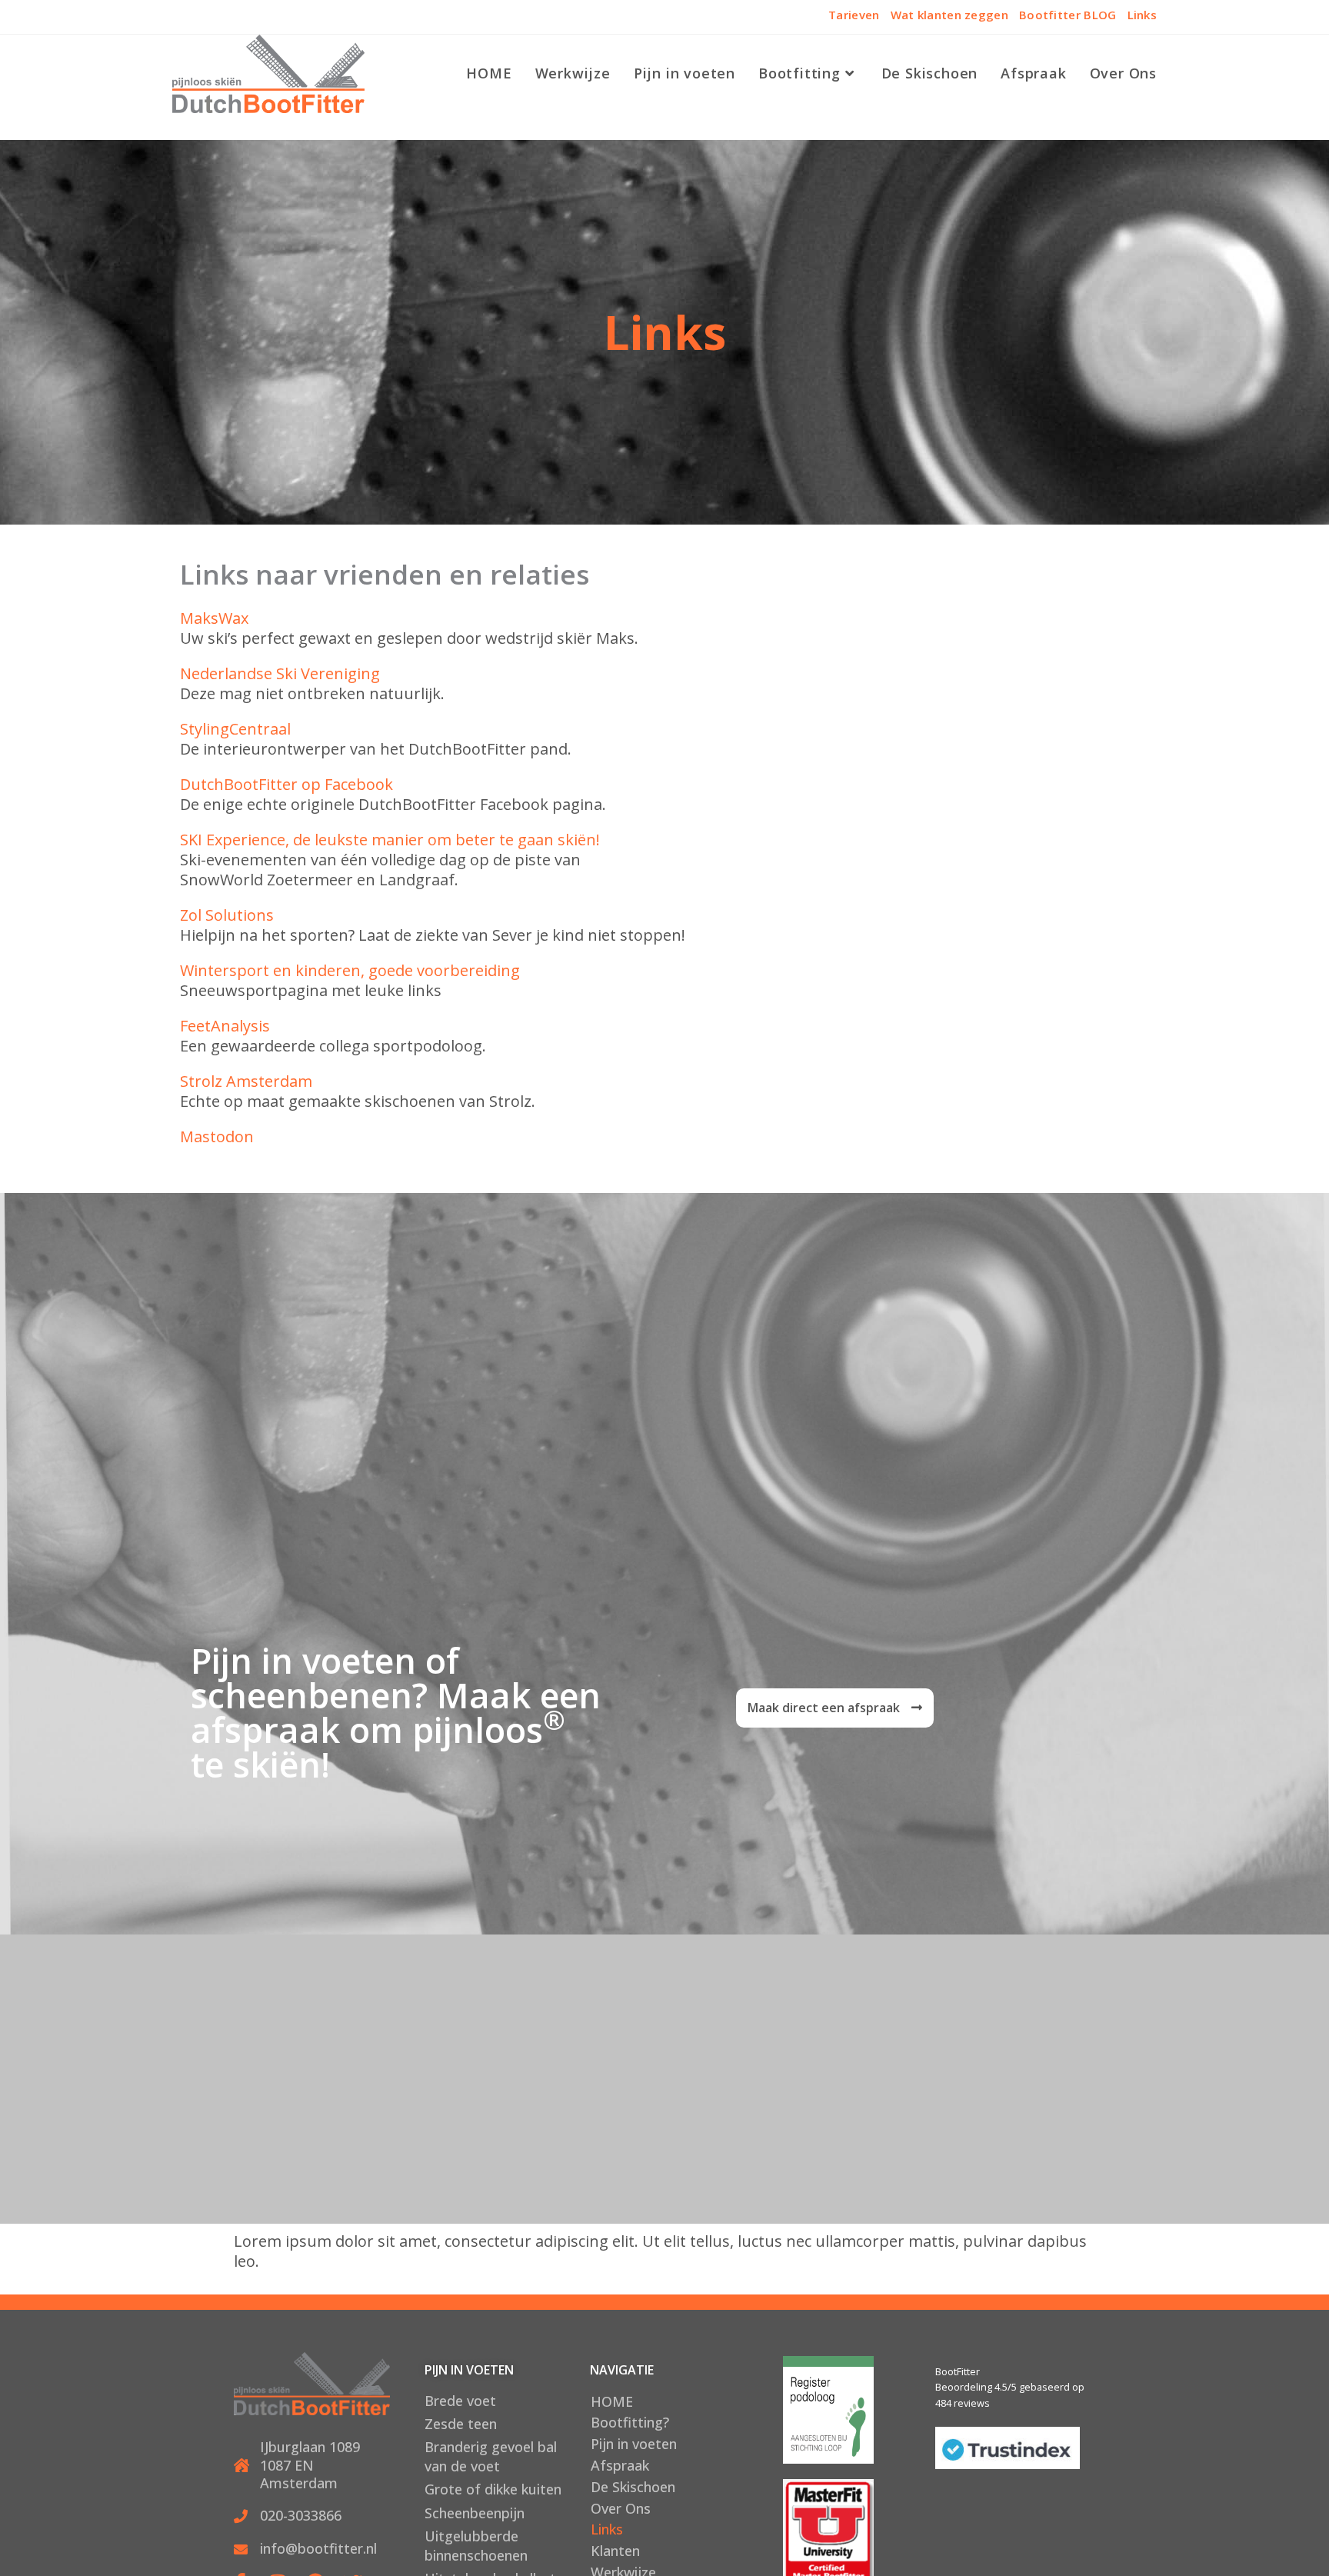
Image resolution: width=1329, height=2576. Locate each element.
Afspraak (620, 2465)
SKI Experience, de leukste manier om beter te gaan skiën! (390, 840)
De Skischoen (633, 2487)
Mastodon (217, 1136)
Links (1142, 15)
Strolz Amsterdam (246, 1081)
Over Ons (621, 2508)
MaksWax (214, 618)
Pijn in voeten (634, 2444)
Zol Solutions (227, 915)
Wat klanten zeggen (949, 15)
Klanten (615, 2551)
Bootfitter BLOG (1068, 15)
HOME (612, 2401)
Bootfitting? (630, 2422)
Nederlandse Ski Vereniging (280, 673)
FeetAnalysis (225, 1026)
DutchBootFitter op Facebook (286, 784)
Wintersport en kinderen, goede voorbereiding (350, 970)
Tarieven (854, 15)
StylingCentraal (235, 729)
